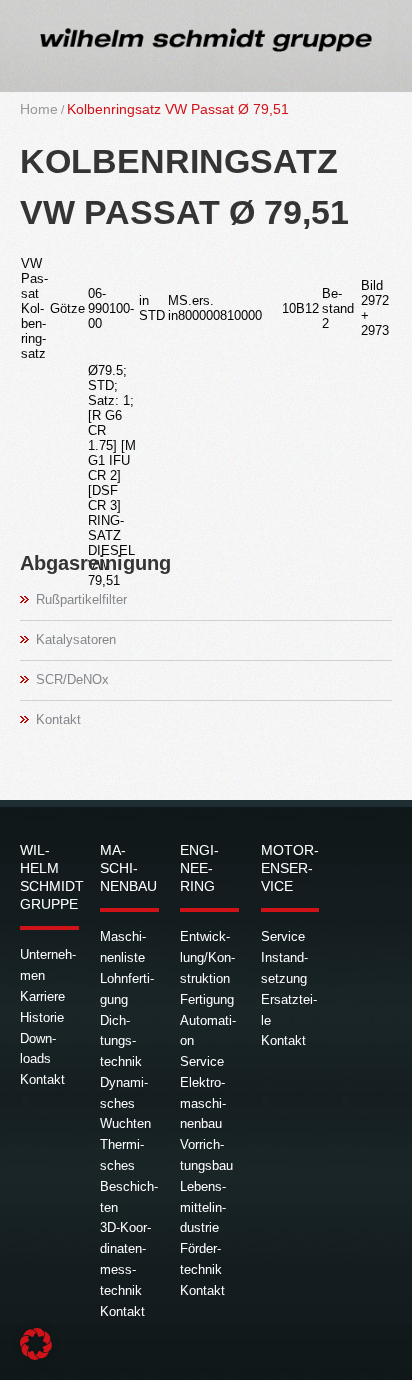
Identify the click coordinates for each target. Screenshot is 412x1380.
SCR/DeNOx (72, 679)
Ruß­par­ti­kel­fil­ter (81, 599)
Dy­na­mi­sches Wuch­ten (125, 1103)
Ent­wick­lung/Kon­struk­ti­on (207, 957)
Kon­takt (58, 719)
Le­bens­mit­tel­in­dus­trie (203, 1207)
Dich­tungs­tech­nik (121, 1041)
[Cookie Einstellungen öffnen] (36, 1355)
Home (39, 109)
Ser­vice (202, 1061)
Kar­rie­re (42, 996)
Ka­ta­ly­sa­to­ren (76, 639)
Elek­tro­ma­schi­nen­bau (203, 1103)
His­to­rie (42, 1017)
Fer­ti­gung (207, 999)
